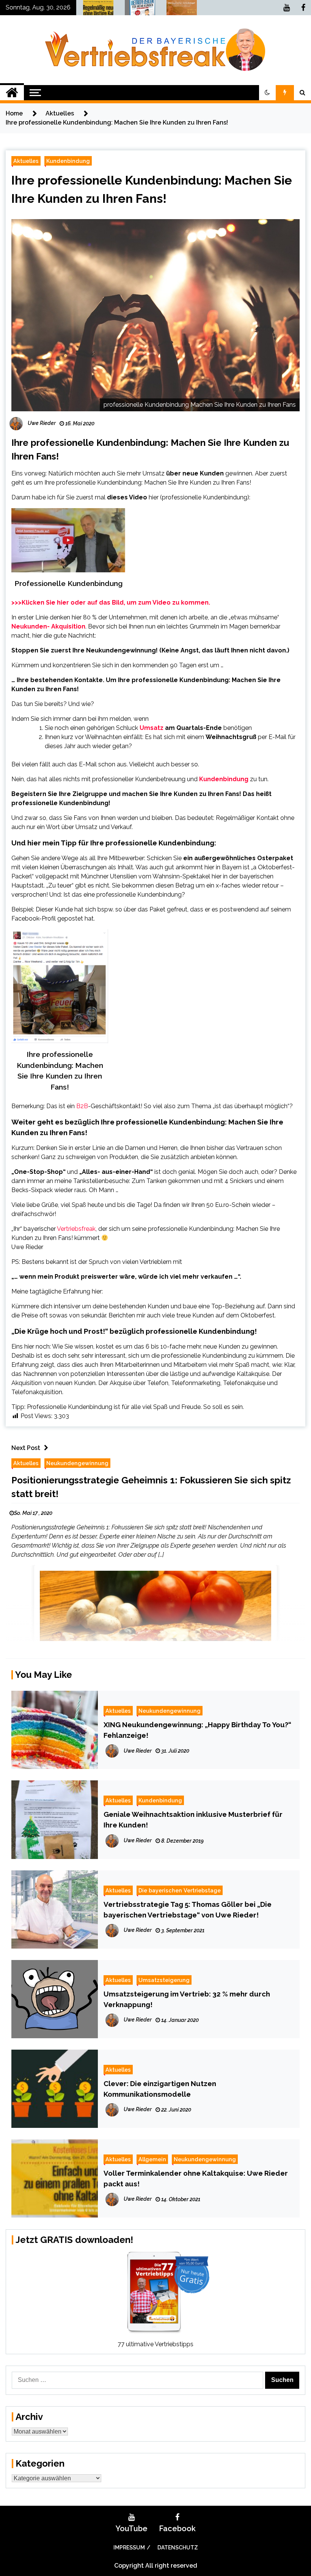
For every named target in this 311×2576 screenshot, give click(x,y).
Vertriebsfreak (76, 1229)
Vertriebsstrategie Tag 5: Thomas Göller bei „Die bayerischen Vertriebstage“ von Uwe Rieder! (188, 1909)
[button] (267, 93)
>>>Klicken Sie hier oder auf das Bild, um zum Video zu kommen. (111, 603)
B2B (82, 1106)
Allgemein (152, 2159)
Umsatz (152, 728)
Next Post (26, 1448)
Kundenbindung (68, 161)
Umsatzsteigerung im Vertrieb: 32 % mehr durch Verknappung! (187, 1999)
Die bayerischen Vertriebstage (180, 1890)
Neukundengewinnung (77, 1463)
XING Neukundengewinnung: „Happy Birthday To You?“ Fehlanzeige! (197, 1730)
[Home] (12, 93)
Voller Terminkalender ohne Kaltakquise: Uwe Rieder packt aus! (196, 2178)
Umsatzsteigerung (164, 1980)
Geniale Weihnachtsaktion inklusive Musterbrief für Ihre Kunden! (193, 1819)
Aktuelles (26, 161)
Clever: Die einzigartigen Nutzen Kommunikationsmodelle (160, 2089)
